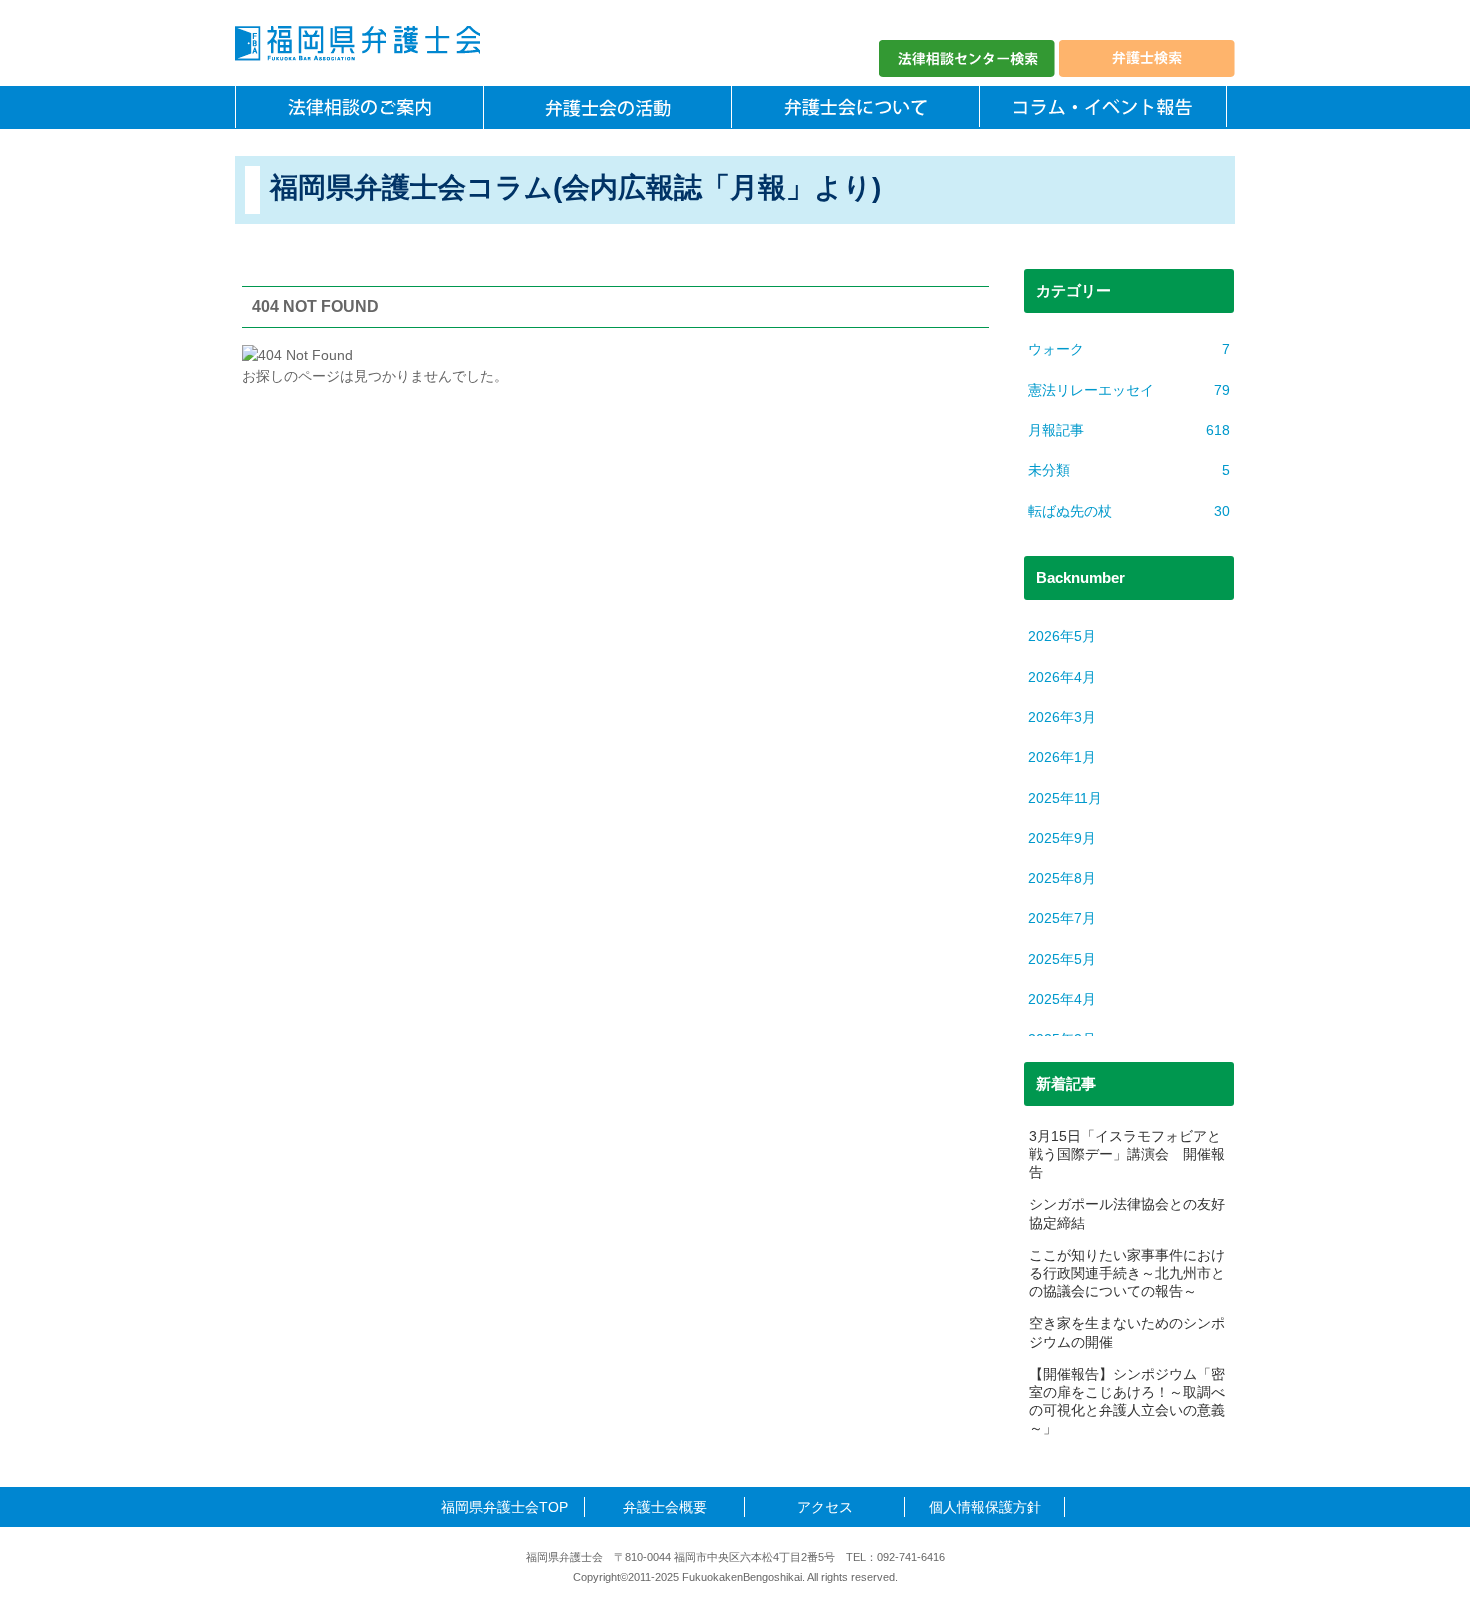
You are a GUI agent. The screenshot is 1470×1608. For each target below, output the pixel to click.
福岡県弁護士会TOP (504, 1507)
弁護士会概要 (665, 1507)
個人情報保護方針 (985, 1507)
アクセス (825, 1507)
